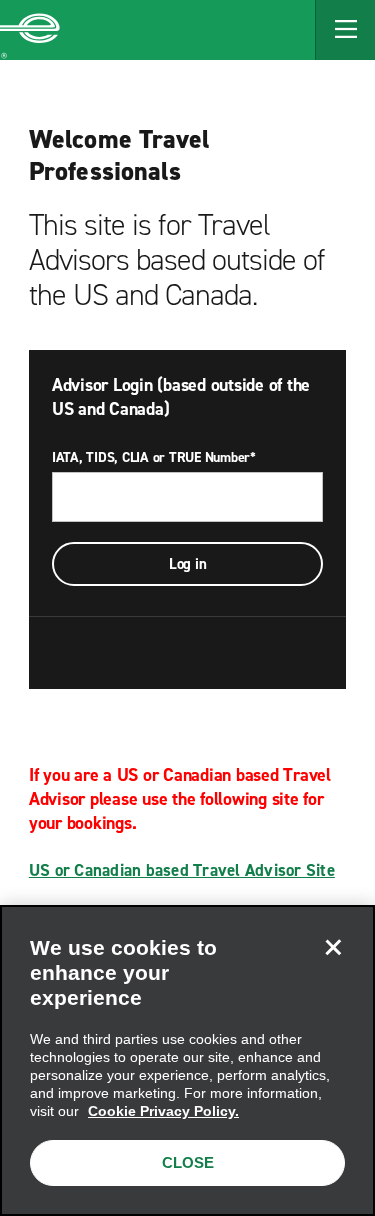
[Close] (333, 947)
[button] (345, 30)
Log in (188, 564)
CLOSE (188, 1162)
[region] (187, 1060)
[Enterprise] (30, 30)
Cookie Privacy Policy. (163, 1111)
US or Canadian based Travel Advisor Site (182, 870)
